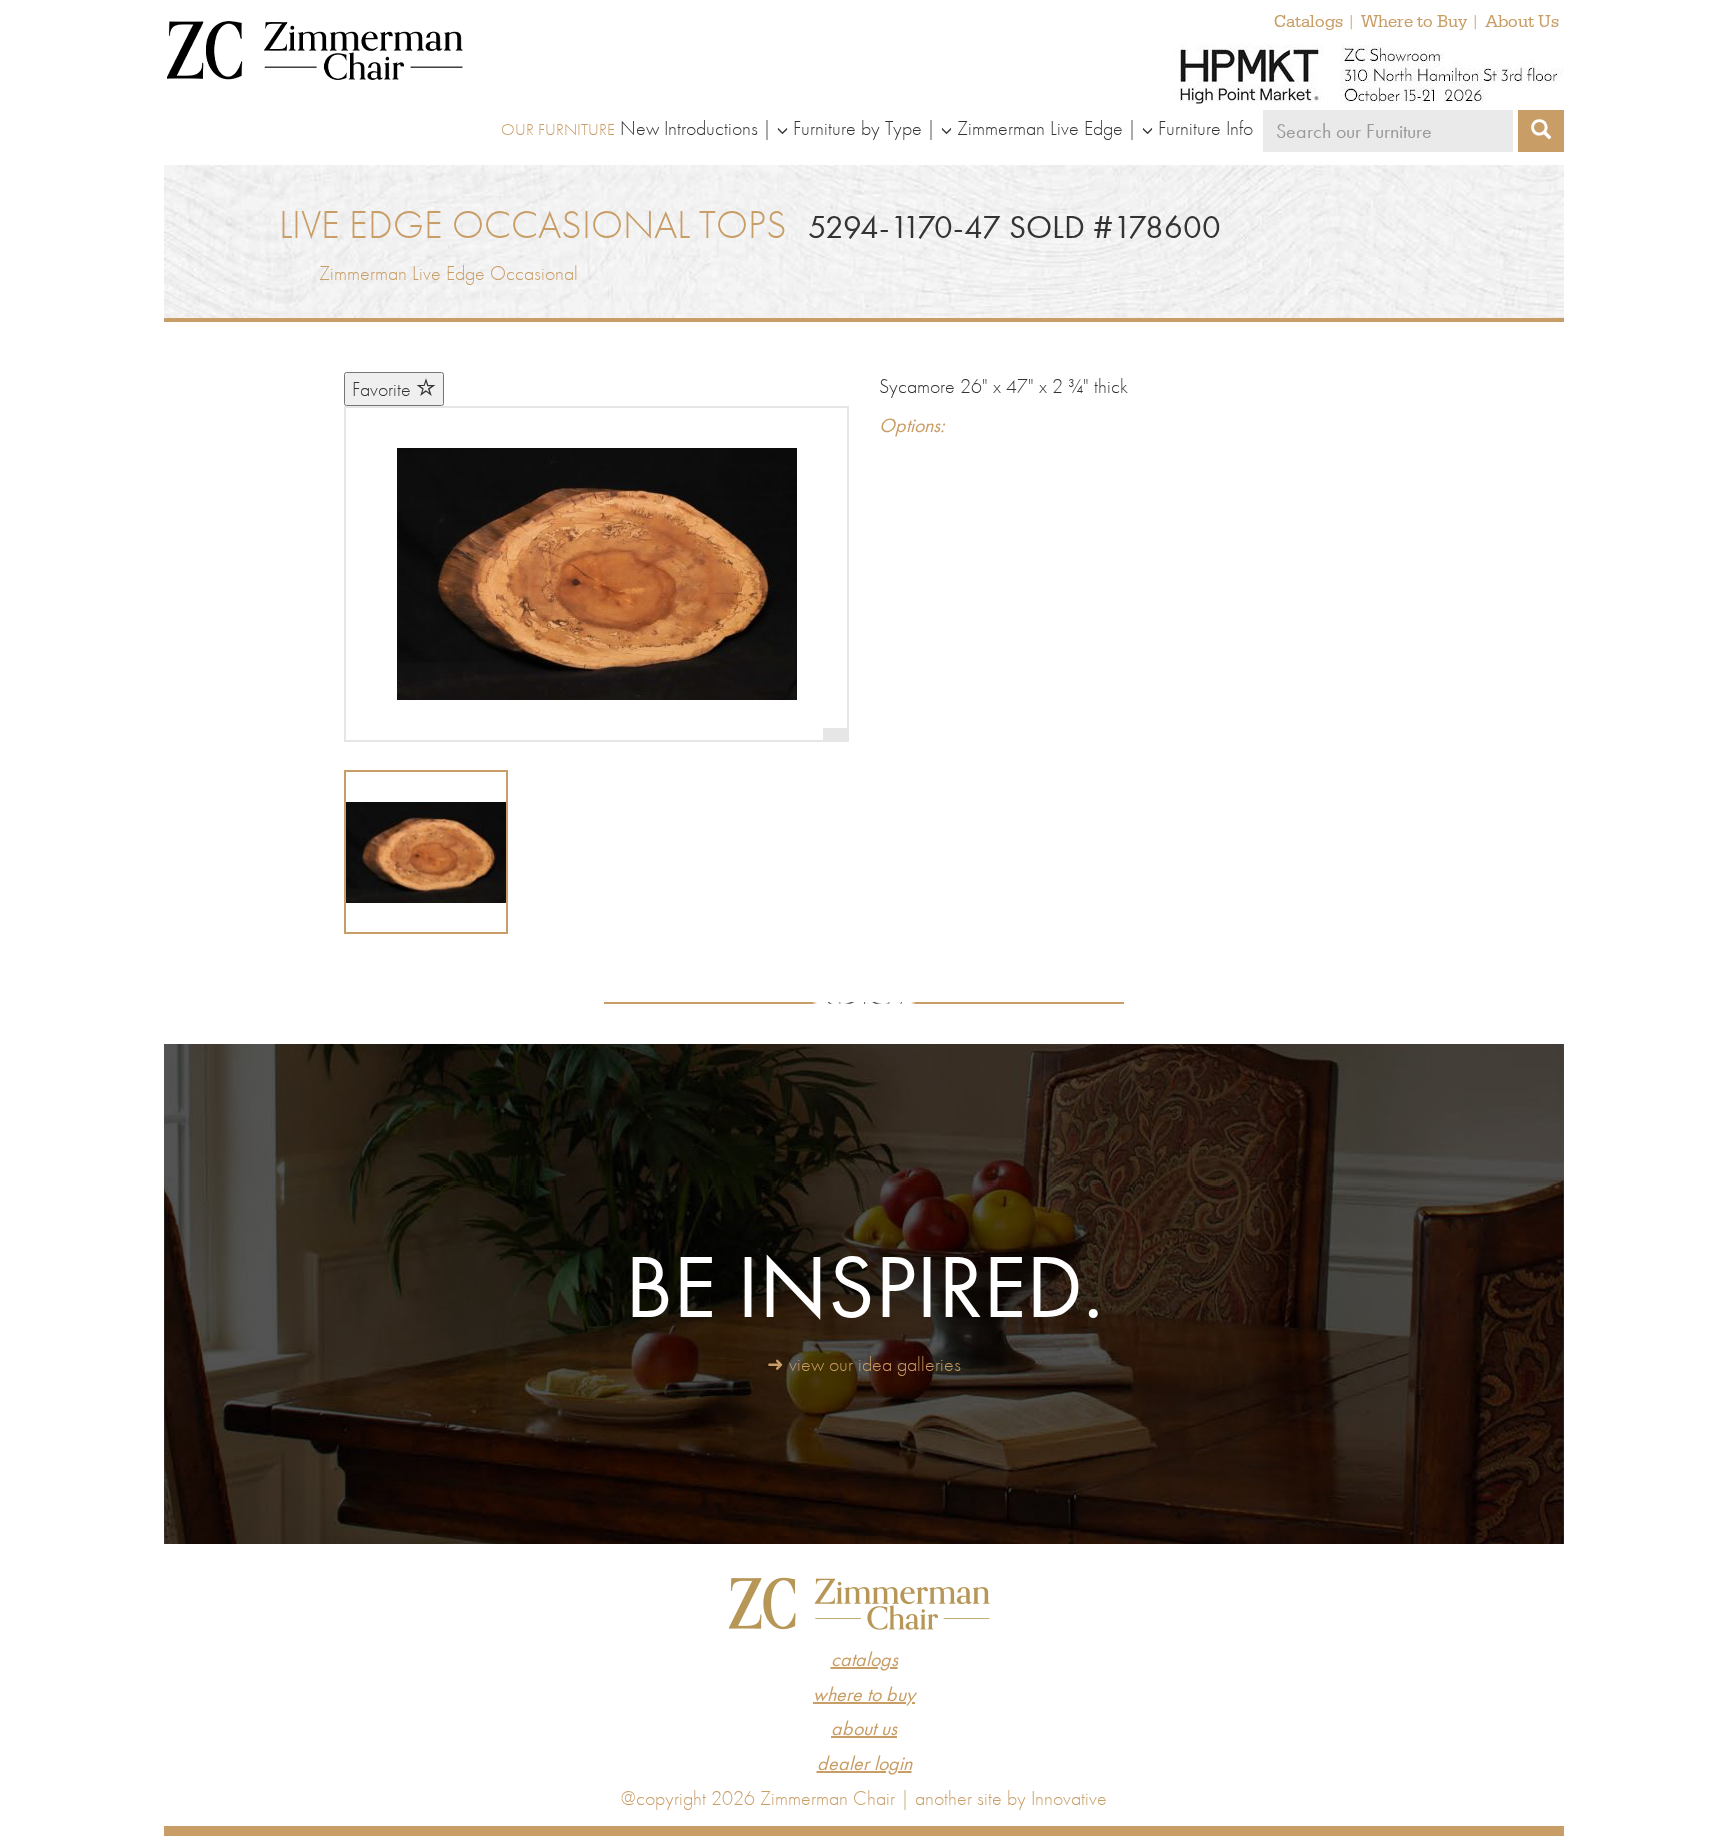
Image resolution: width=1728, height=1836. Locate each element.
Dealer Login (864, 1763)
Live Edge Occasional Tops (533, 224)
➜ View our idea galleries (864, 1364)
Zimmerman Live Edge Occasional (448, 273)
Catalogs (1308, 22)
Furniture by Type (857, 128)
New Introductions (689, 128)
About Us (1522, 22)
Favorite (384, 389)
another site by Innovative (1011, 1798)
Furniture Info (1205, 128)
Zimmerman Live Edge (1040, 128)
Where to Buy (1414, 22)
